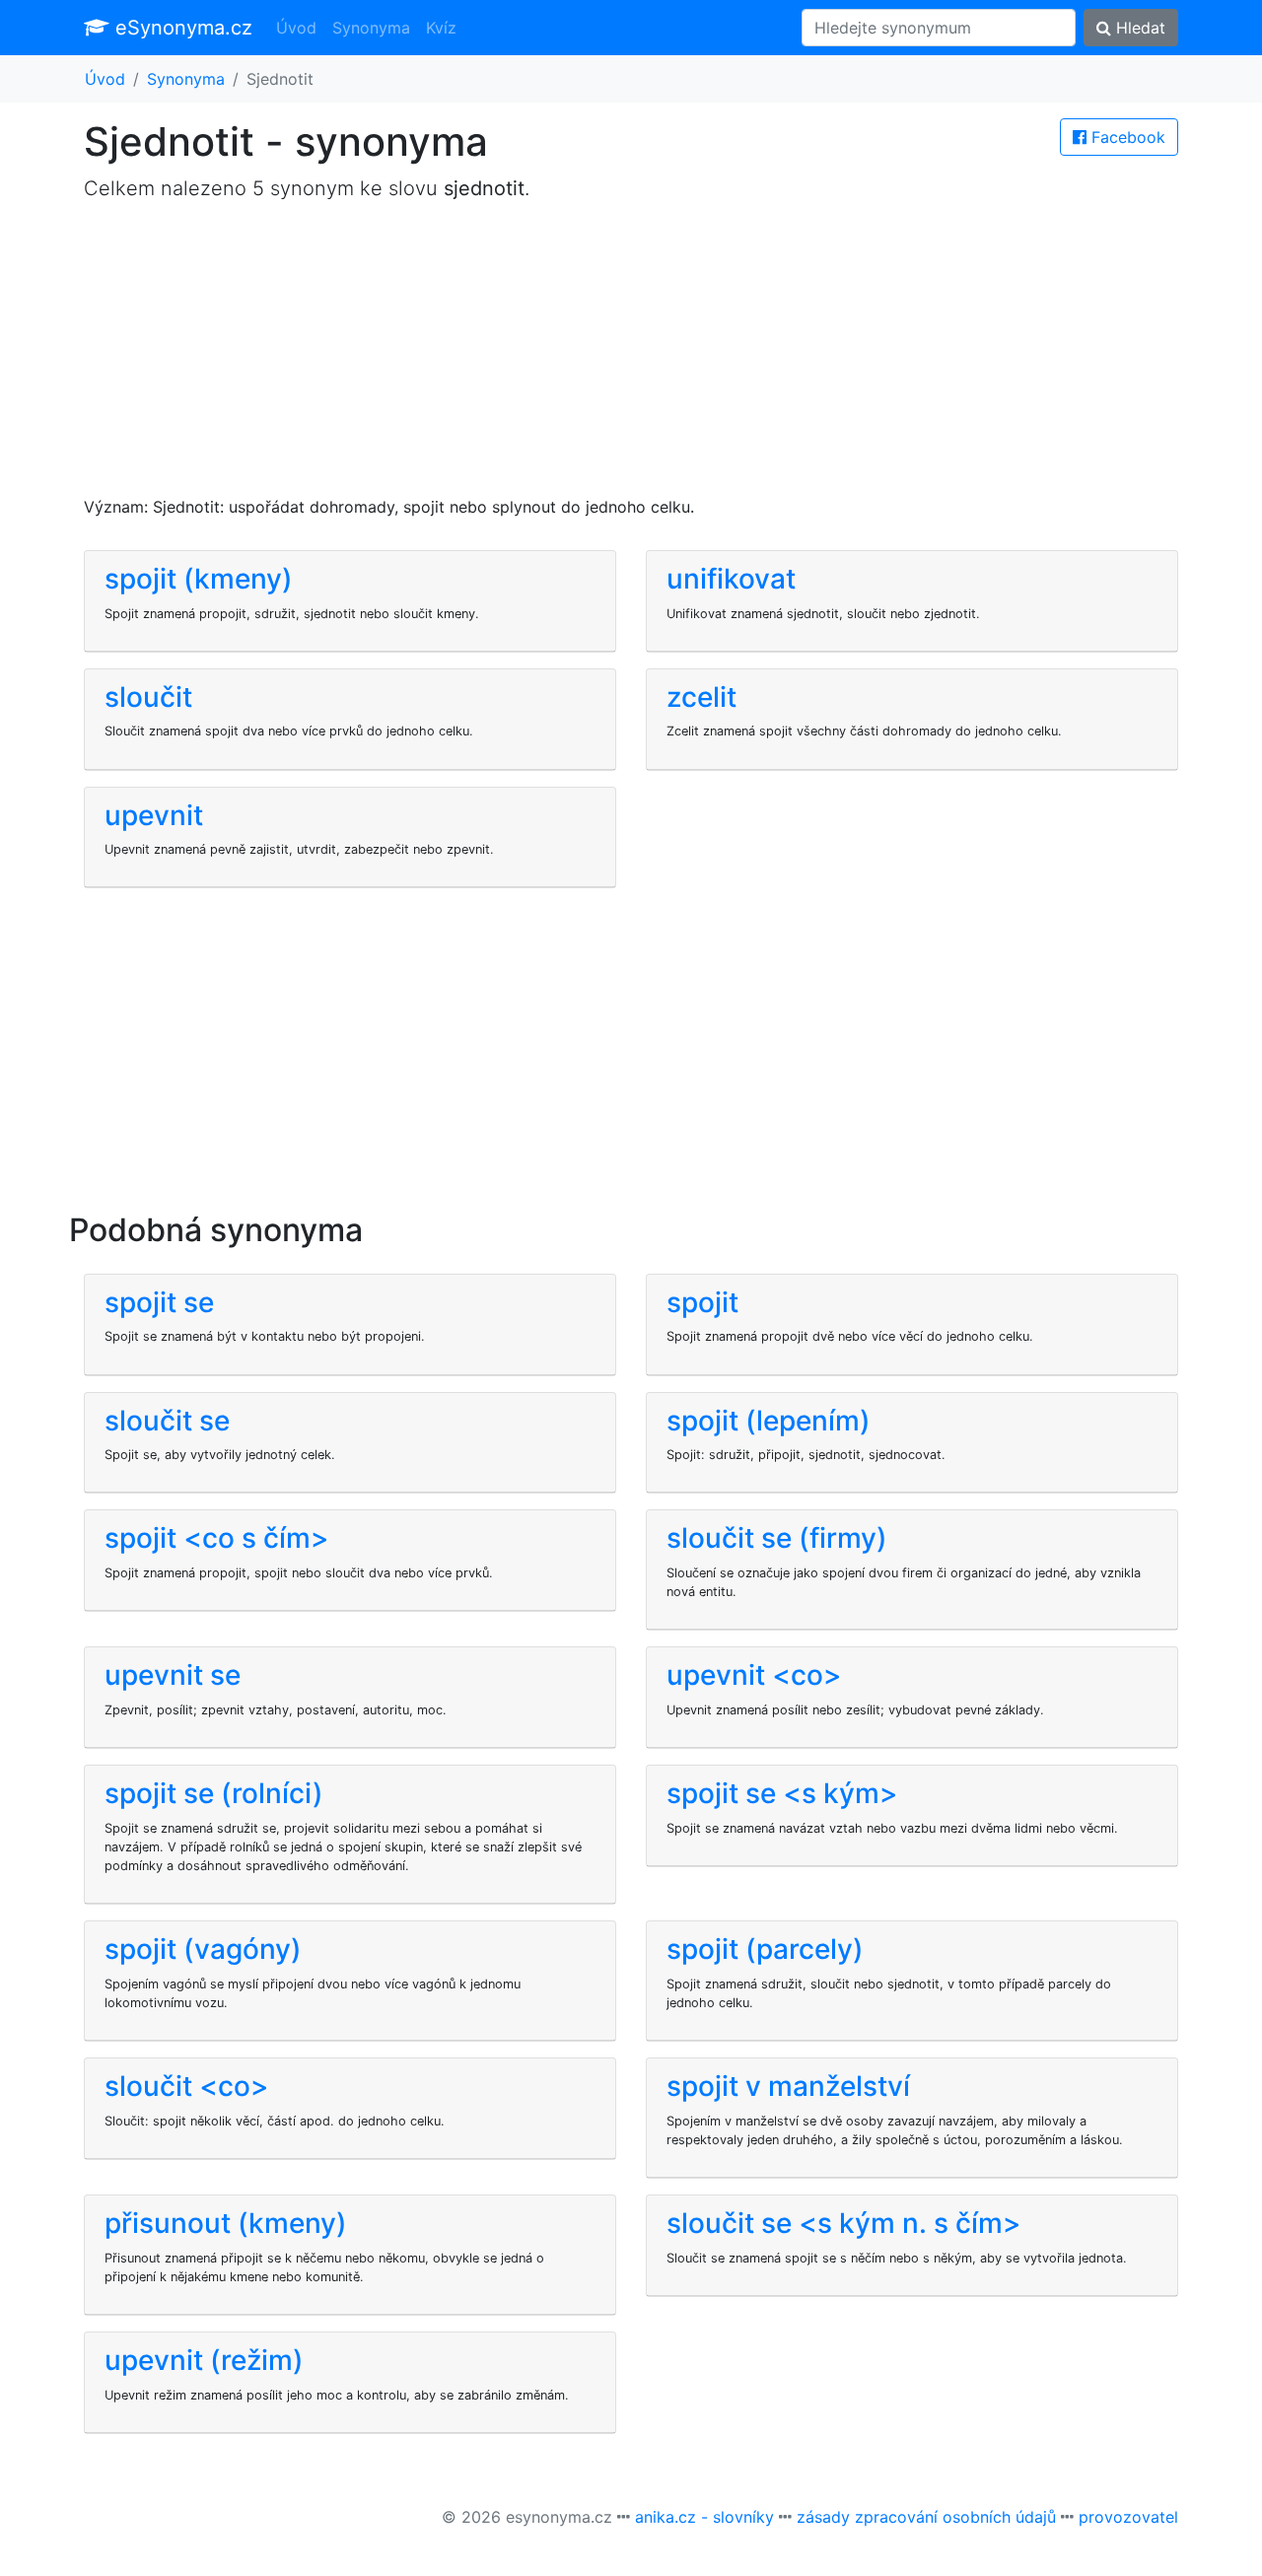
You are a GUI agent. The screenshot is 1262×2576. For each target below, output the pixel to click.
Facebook (1126, 137)
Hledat (1138, 28)
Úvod (296, 28)
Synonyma (371, 28)
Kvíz (441, 28)
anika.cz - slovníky (704, 2517)
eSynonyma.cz (181, 28)
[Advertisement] (631, 357)
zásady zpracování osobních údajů (926, 2517)
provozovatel (1128, 2517)
